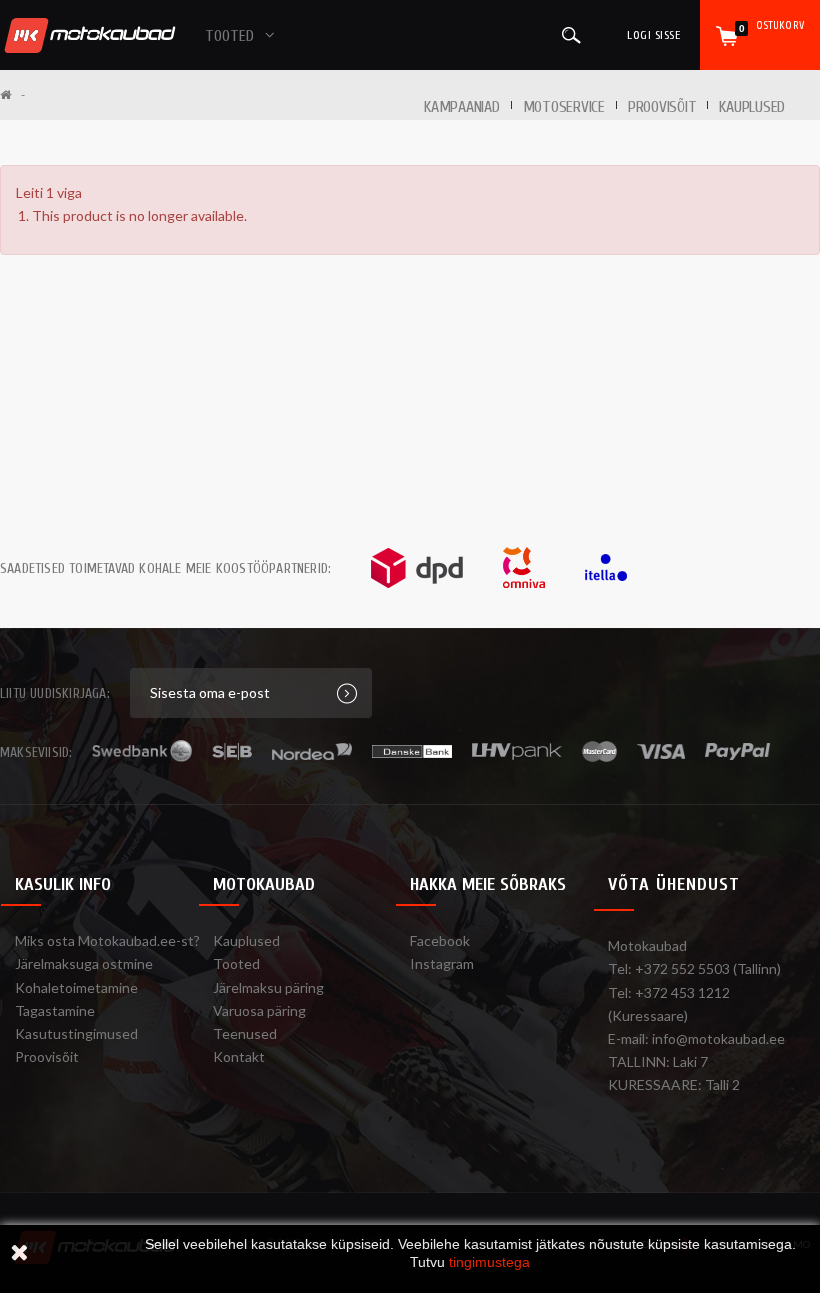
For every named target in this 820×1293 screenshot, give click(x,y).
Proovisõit (47, 1056)
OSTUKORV (771, 26)
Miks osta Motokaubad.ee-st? (107, 940)
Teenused (245, 1033)
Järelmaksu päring (268, 987)
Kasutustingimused (76, 1033)
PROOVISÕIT (662, 107)
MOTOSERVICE (564, 107)
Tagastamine (55, 1010)
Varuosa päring (259, 1010)
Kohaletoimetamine (76, 987)
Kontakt (239, 1056)
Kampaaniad (462, 107)
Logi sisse (653, 35)
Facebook (440, 940)
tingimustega (489, 1262)
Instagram (442, 963)
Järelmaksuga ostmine (84, 963)
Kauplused (752, 107)
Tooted (236, 963)
